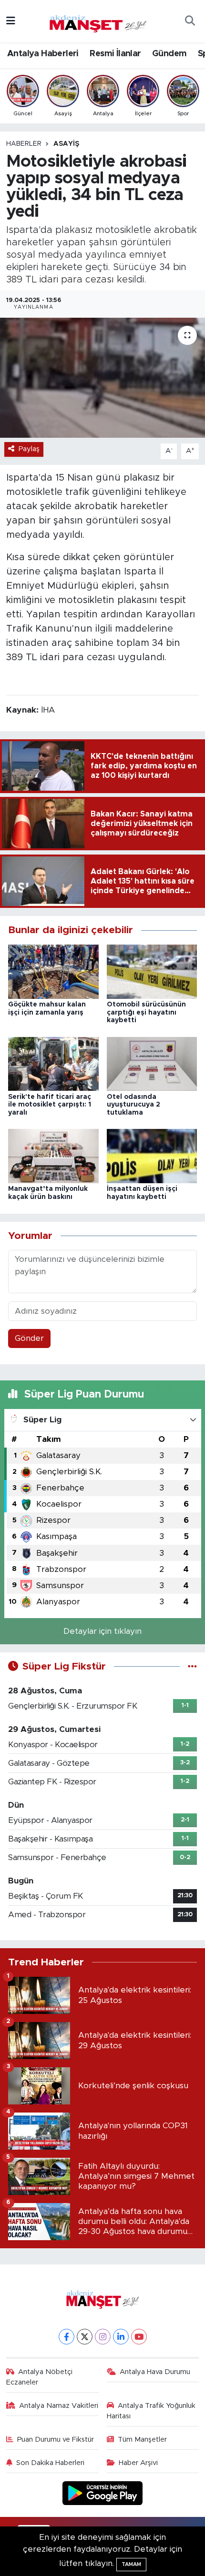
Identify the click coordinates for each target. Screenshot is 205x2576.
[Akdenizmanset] (98, 20)
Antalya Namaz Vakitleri (59, 2406)
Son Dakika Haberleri (50, 2463)
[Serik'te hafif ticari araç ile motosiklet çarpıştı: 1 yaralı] (53, 1063)
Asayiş (66, 144)
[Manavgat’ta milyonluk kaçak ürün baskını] (53, 1156)
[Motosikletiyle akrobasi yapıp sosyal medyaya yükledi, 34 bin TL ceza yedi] (102, 378)
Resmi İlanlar (115, 54)
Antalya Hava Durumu (155, 2372)
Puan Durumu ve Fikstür (56, 2440)
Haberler (24, 144)
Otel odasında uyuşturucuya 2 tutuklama (133, 1105)
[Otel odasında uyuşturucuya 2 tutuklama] (152, 1063)
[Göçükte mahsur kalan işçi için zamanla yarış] (53, 971)
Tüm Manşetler (142, 2440)
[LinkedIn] (121, 2337)
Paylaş (29, 449)
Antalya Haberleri (43, 54)
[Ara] (190, 21)
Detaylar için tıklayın (102, 1631)
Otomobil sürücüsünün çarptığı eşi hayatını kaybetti (146, 1013)
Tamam (131, 2564)
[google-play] (103, 2494)
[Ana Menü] (11, 21)
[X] (85, 2337)
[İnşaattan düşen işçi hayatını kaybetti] (152, 1156)
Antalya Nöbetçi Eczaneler (40, 2377)
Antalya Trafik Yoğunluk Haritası (151, 2411)
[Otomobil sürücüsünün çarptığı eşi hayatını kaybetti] (152, 971)
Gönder (29, 1338)
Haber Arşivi (138, 2463)
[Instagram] (103, 2337)
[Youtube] (139, 2337)
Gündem (169, 54)
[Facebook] (67, 2337)
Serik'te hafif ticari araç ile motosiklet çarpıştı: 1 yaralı (50, 1105)
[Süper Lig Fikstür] (192, 1666)
